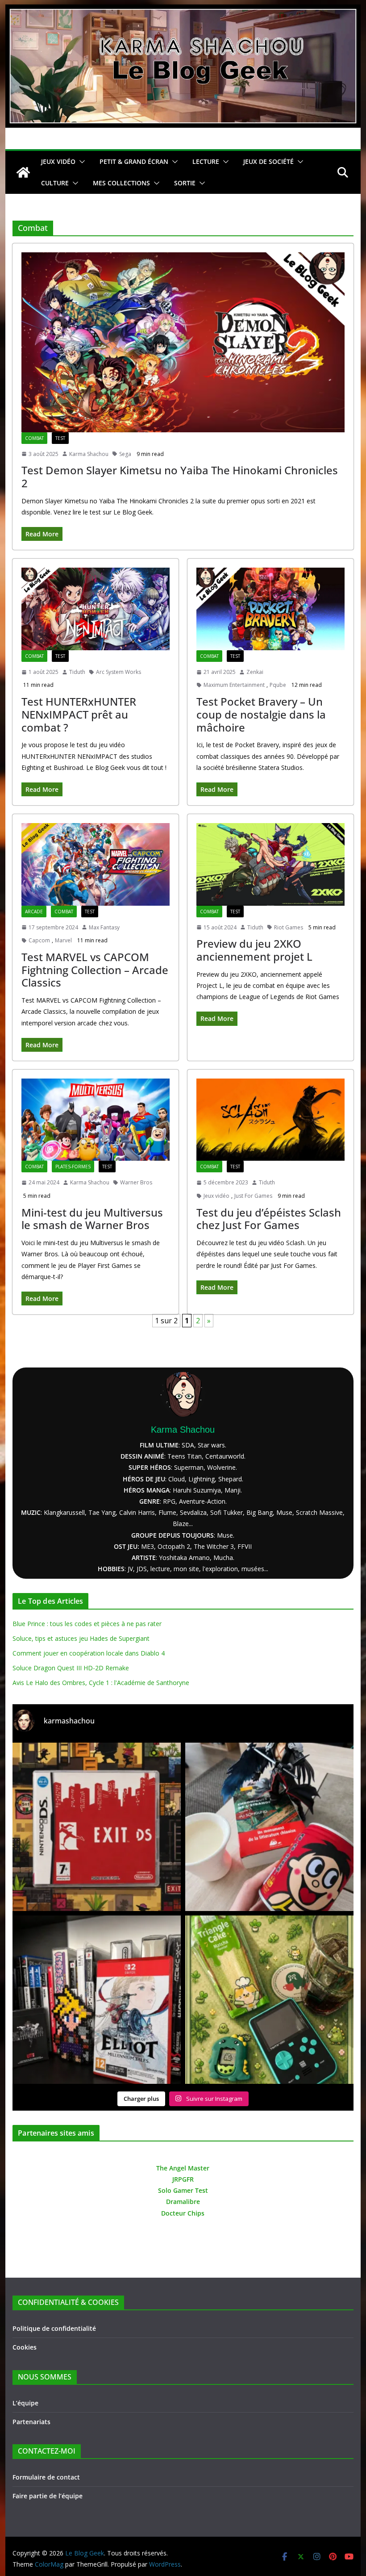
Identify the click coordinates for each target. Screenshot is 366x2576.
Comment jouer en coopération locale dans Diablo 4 (89, 1653)
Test (60, 438)
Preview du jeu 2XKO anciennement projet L (254, 950)
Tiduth (77, 672)
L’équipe (25, 2403)
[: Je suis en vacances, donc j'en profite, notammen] (269, 1827)
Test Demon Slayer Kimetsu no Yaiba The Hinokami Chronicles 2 (180, 477)
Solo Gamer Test (183, 2190)
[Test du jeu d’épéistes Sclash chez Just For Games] (270, 1120)
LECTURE (206, 161)
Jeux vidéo (216, 1196)
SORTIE (185, 183)
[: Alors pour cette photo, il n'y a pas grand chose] (269, 2000)
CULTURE (55, 183)
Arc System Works (119, 672)
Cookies (25, 2347)
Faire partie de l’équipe (48, 2496)
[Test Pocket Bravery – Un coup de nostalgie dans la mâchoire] (270, 609)
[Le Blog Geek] (183, 11)
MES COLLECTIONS (121, 183)
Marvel (63, 940)
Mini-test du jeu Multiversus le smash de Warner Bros (92, 1219)
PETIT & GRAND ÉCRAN (134, 161)
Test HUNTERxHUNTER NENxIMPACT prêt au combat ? (79, 714)
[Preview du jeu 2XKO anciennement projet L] (270, 864)
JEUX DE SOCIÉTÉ (268, 161)
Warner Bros (136, 1182)
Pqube (278, 685)
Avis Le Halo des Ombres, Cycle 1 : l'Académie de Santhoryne (101, 1683)
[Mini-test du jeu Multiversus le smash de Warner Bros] (96, 1120)
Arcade (34, 912)
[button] (80, 162)
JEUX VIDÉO (58, 161)
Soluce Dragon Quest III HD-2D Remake (71, 1668)
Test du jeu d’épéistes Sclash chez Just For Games (269, 1219)
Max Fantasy (104, 927)
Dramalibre (183, 2202)
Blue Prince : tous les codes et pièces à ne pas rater (87, 1624)
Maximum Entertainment (234, 685)
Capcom (39, 940)
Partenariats (31, 2422)
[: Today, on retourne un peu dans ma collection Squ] (97, 1827)
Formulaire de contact (46, 2477)
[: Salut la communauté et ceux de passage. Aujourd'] (97, 2000)
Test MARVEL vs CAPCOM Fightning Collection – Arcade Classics (95, 970)
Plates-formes (73, 1167)
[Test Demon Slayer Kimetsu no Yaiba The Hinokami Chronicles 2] (183, 342)
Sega (125, 454)
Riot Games (289, 927)
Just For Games (253, 1196)
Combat (34, 438)
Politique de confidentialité (54, 2328)
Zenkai (255, 672)
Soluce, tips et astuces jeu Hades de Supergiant (81, 1638)
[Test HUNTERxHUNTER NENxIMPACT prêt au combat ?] (96, 609)
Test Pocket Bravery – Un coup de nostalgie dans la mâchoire (261, 714)
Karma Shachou (89, 454)
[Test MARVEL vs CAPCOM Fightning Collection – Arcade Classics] (96, 864)
